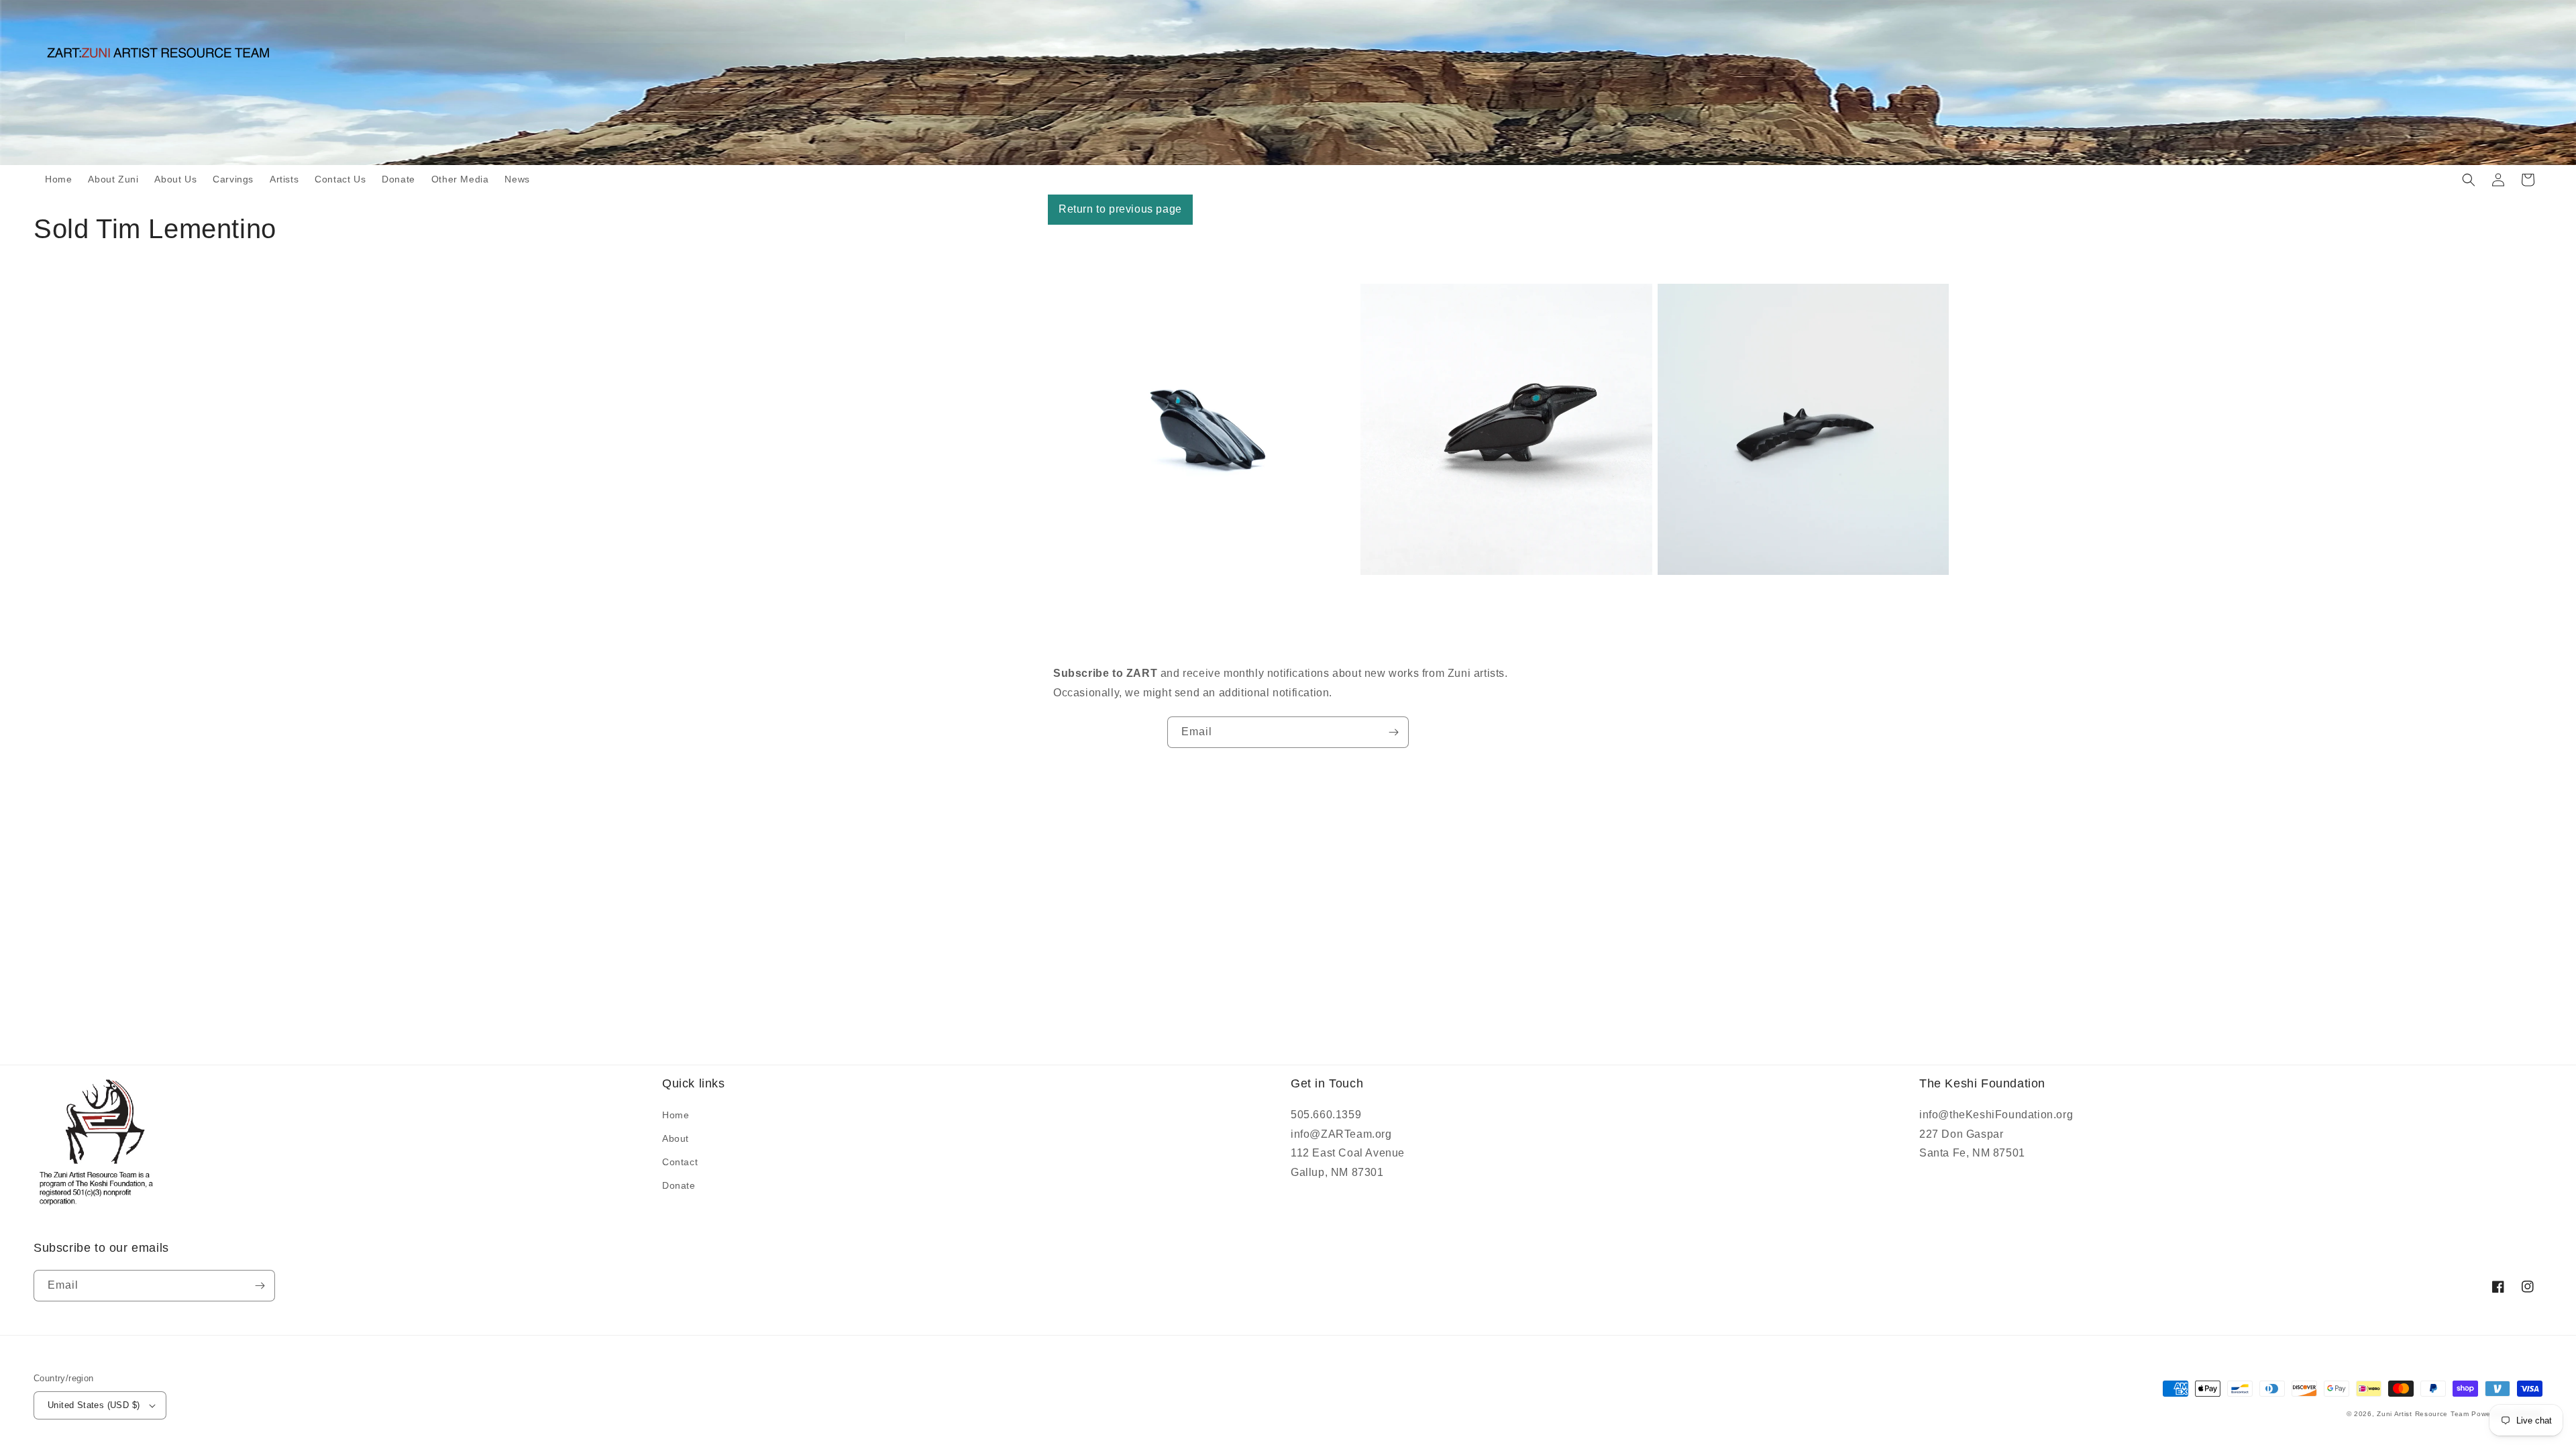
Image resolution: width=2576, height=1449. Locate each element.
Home (676, 1115)
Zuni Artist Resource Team (2423, 1414)
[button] (2469, 180)
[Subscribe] (1393, 732)
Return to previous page (1120, 209)
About (676, 1138)
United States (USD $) (94, 1405)
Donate (679, 1185)
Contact (680, 1162)
